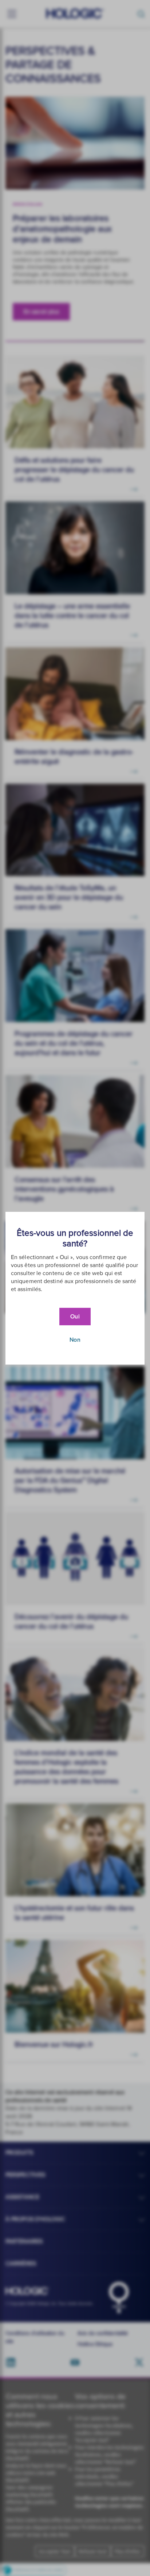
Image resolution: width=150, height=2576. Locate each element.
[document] (75, 1288)
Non (75, 1340)
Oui (75, 1317)
